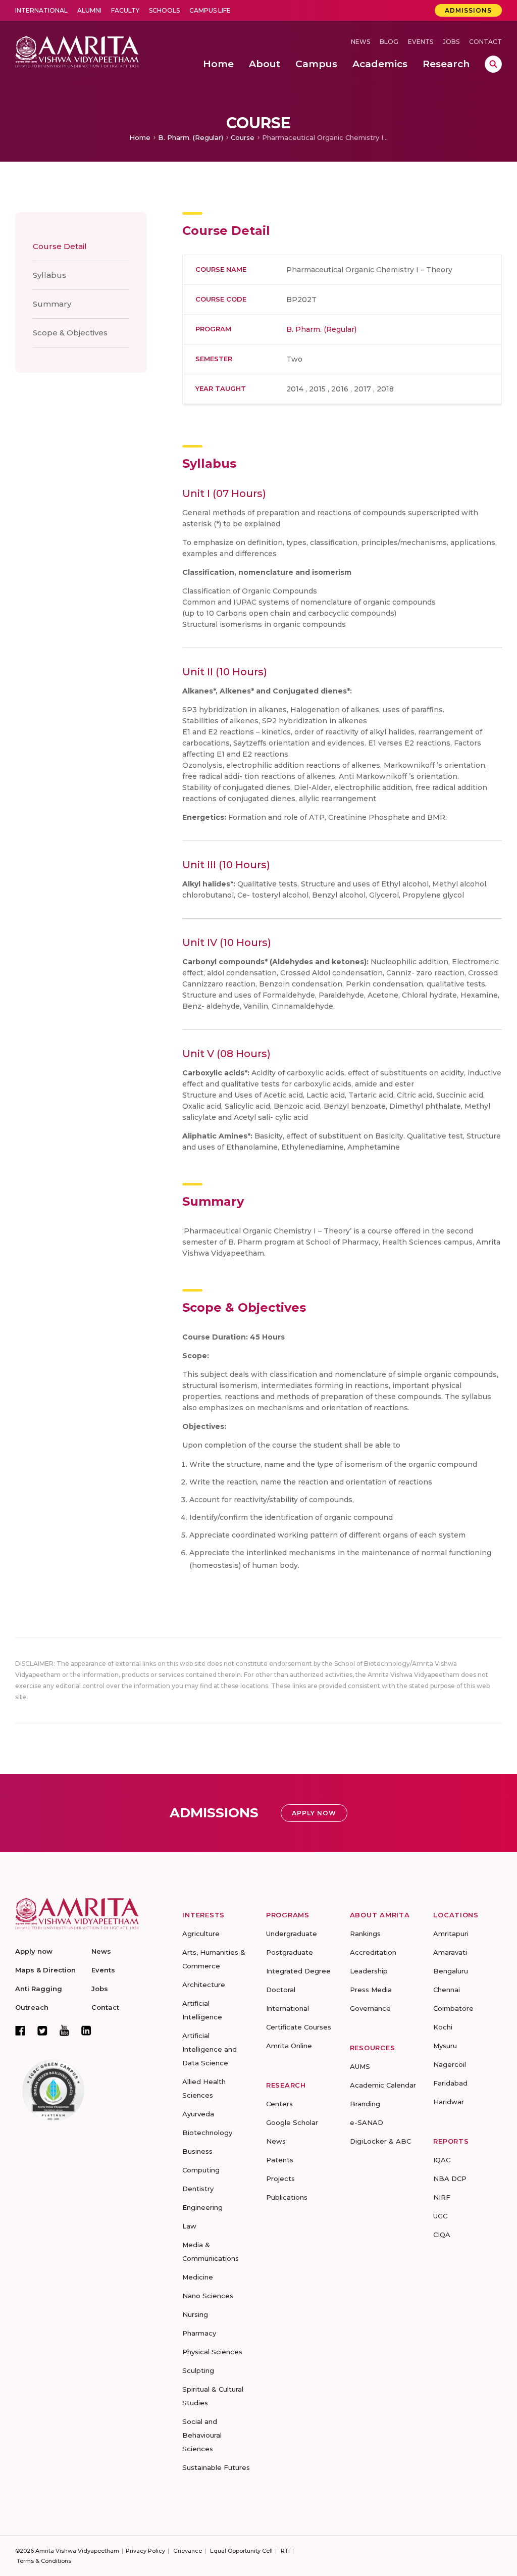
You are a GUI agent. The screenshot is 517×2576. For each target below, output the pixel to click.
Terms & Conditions (44, 2561)
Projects (280, 2178)
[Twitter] (42, 2030)
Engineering (202, 2207)
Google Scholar (292, 2122)
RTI (285, 2551)
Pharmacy (199, 2333)
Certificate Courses (299, 2027)
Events (421, 42)
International (41, 10)
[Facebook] (20, 2030)
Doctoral (281, 1990)
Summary (52, 304)
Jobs (451, 42)
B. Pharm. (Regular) (191, 137)
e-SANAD (367, 2122)
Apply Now (314, 1813)
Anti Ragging (39, 1989)
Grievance (188, 2551)
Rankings (365, 1934)
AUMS (360, 2066)
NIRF (442, 2197)
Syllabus (49, 275)
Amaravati (450, 1952)
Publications (287, 2197)
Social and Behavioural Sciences (202, 2435)
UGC (440, 2216)
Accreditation (373, 1952)
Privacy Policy (145, 2551)
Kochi (443, 2027)
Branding (365, 2104)
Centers (279, 2104)
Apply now (34, 1951)
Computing (201, 2170)
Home (140, 137)
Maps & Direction (45, 1970)
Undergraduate (292, 1934)
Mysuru (445, 2046)
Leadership (369, 1971)
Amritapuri (451, 1934)
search (493, 64)
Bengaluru (451, 1971)
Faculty (125, 10)
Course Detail (60, 246)
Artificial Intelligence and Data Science (210, 2049)
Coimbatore (453, 2008)
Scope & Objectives (70, 333)
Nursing (195, 2314)
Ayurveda (198, 2114)
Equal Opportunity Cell (241, 2551)
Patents (280, 2160)
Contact (485, 42)
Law (189, 2226)
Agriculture (201, 1934)
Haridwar (449, 2102)
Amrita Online (289, 2046)
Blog (389, 42)
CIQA (442, 2235)
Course (243, 137)
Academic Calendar (383, 2085)
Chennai (447, 1990)
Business (197, 2151)
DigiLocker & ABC (380, 2141)
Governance (370, 2008)
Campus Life (210, 10)
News (360, 42)
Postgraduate (290, 1952)
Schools (164, 10)
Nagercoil (450, 2064)
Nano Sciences (208, 2296)
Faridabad (450, 2083)
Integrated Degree (298, 1971)
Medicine (198, 2277)
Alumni (89, 10)
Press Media (371, 1990)
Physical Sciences (212, 2352)
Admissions (468, 10)
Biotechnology (207, 2133)
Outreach (32, 2007)
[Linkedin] (86, 2030)
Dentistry (198, 2189)
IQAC (442, 2160)
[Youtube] (64, 2030)
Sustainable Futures (216, 2467)
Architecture (204, 1985)
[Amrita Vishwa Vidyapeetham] (77, 51)
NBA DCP (450, 2178)
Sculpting (198, 2370)
